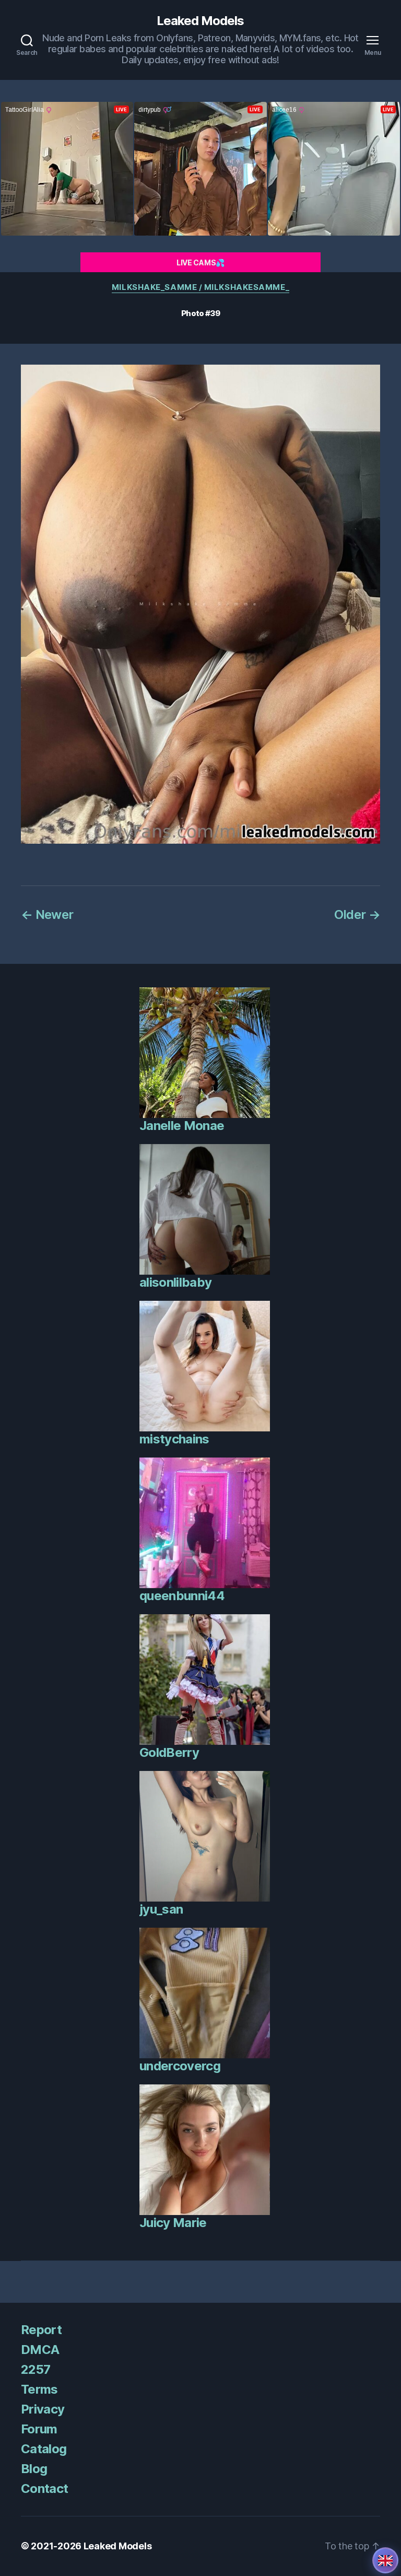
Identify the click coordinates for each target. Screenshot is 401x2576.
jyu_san (161, 1909)
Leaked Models (200, 21)
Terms (39, 2389)
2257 (36, 2369)
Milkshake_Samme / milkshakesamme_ (200, 287)
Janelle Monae (182, 1126)
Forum (39, 2429)
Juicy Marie (173, 2223)
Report (41, 2330)
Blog (34, 2469)
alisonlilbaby (175, 1282)
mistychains (174, 1439)
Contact (44, 2488)
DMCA (40, 2350)
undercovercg (180, 2066)
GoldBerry (169, 1752)
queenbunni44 (182, 1596)
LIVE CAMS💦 (200, 263)
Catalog (44, 2449)
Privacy (43, 2409)
